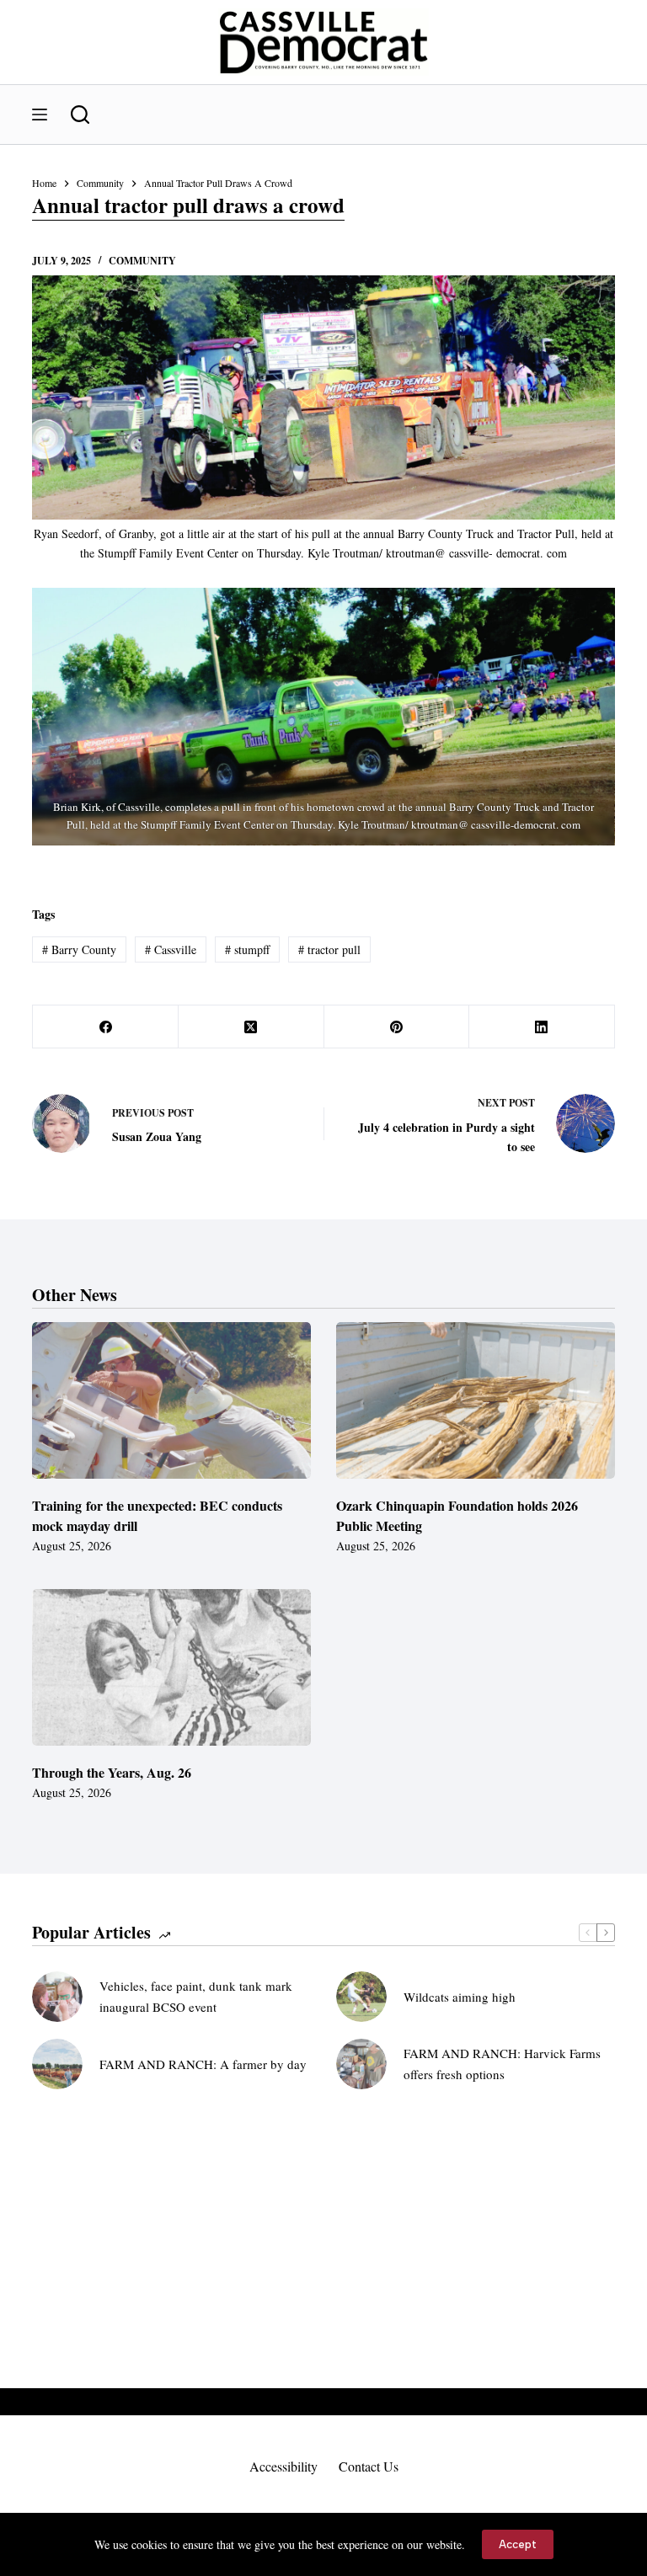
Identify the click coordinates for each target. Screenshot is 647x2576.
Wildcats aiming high (460, 1997)
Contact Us (369, 2467)
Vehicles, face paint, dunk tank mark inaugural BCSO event (196, 1996)
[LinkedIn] (542, 1027)
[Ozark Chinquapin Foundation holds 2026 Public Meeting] (476, 1400)
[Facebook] (106, 1027)
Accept (518, 2544)
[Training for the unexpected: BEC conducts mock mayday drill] (171, 1400)
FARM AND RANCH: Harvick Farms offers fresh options (502, 2064)
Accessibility (283, 2467)
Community (142, 261)
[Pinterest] (397, 1027)
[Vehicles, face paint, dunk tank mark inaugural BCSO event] (57, 1997)
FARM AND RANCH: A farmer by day (203, 2064)
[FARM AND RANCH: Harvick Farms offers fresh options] (361, 2064)
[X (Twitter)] (251, 1027)
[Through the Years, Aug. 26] (171, 1667)
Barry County (79, 949)
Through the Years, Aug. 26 (112, 1772)
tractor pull (329, 949)
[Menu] (40, 115)
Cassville (171, 949)
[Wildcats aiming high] (361, 1997)
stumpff (247, 949)
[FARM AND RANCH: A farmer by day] (57, 2064)
